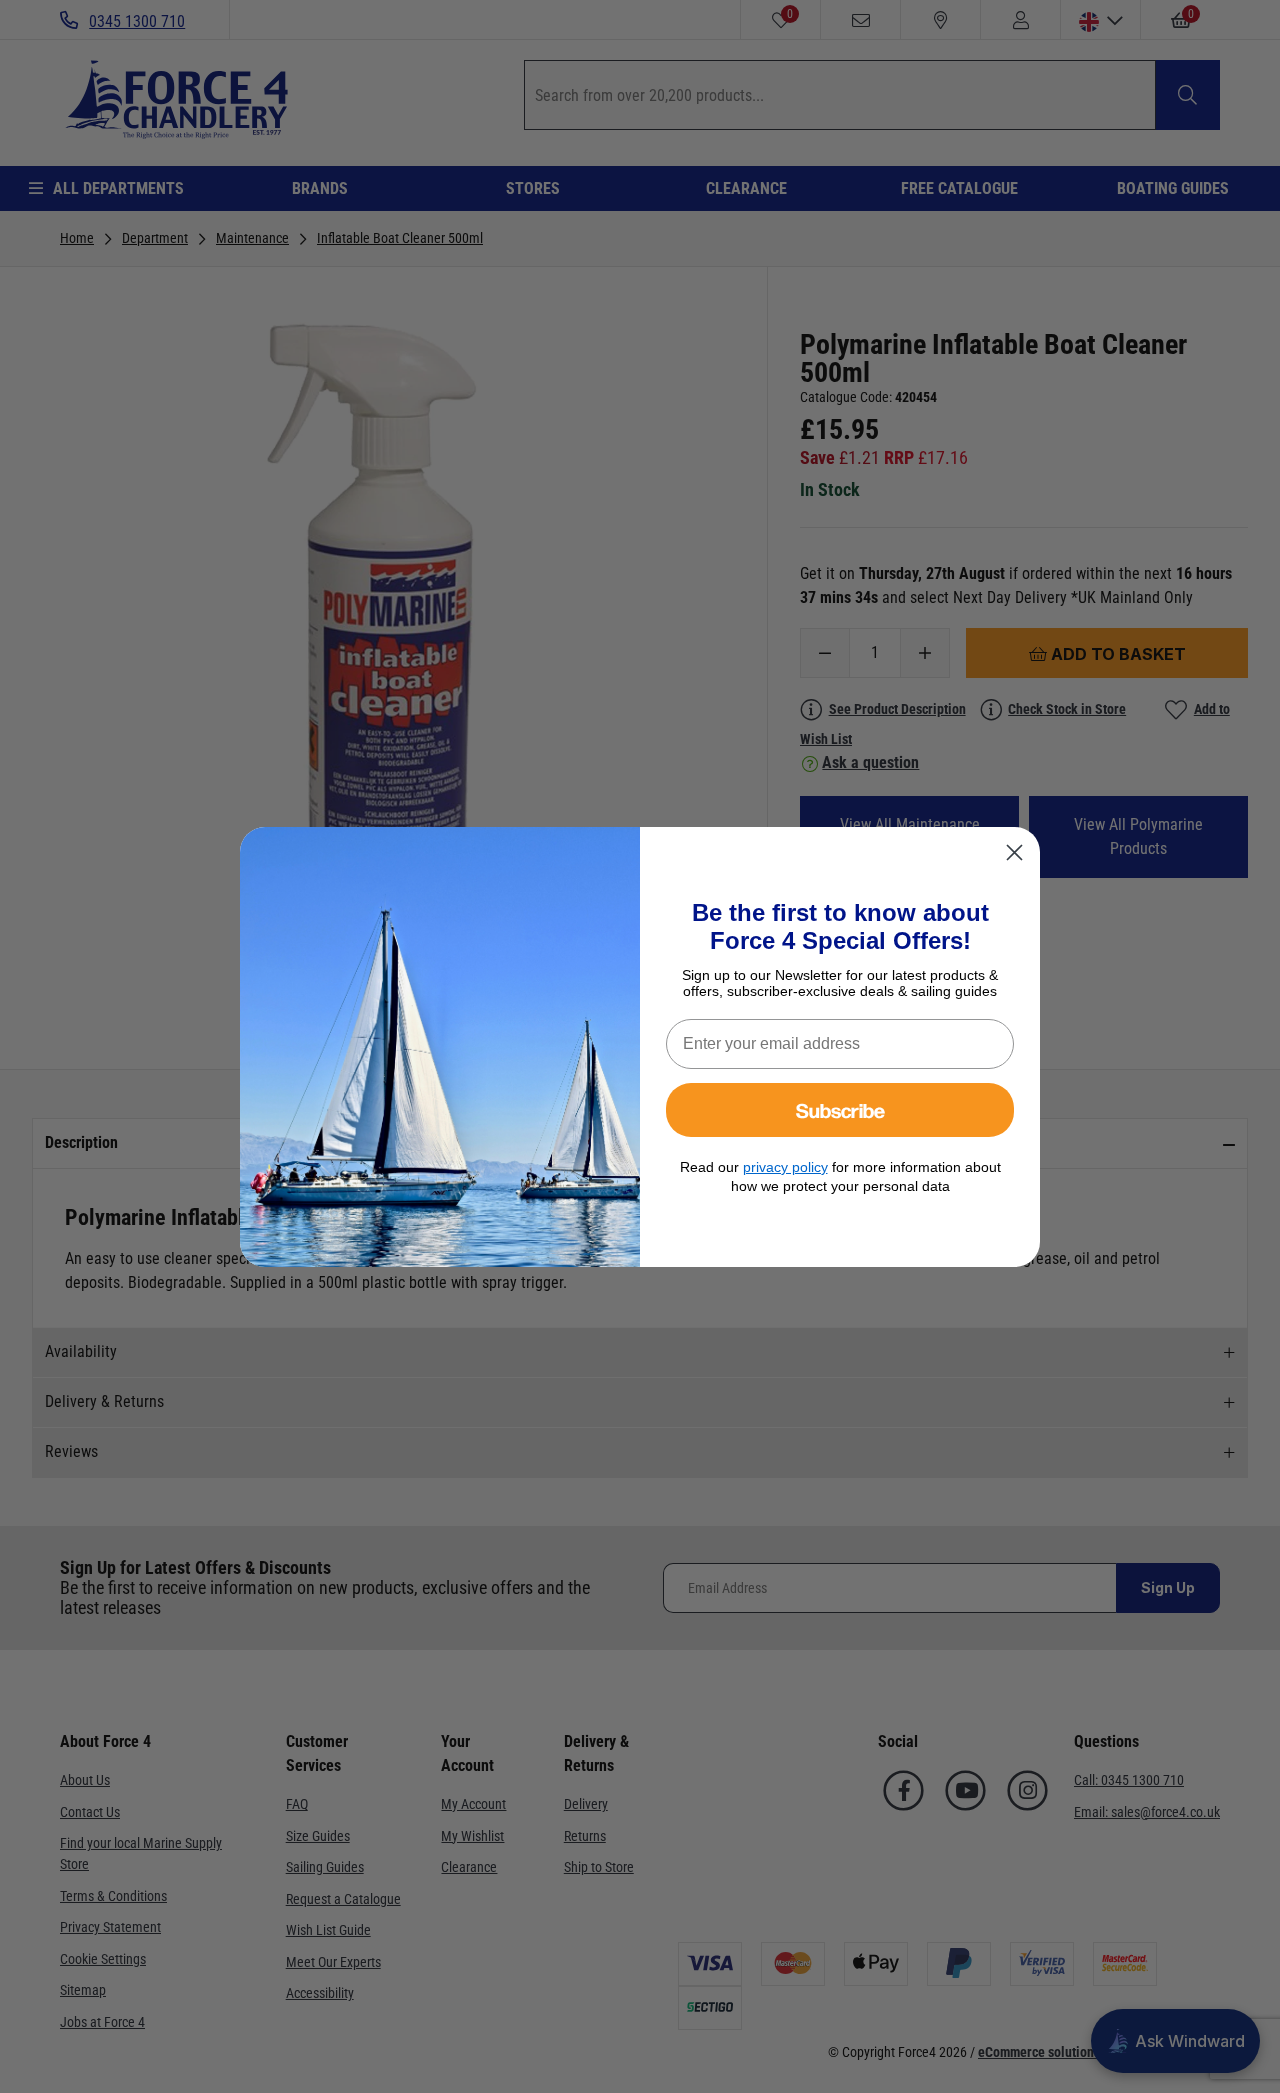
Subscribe (840, 1109)
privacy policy (785, 1167)
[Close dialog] (1014, 852)
